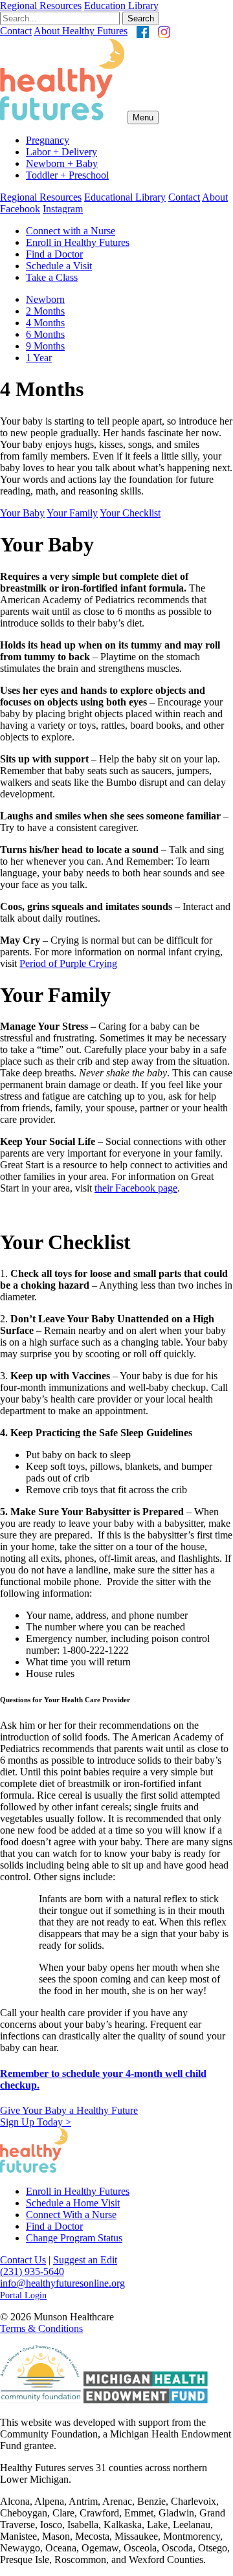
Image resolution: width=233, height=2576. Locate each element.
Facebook (20, 209)
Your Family (72, 513)
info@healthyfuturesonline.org (62, 2283)
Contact (16, 31)
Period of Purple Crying (68, 963)
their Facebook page (136, 1188)
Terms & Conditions (41, 2328)
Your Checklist (130, 513)
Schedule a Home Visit (73, 2203)
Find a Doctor (54, 2226)
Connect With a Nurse (71, 2215)
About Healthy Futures (81, 31)
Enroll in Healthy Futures (78, 2191)
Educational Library (125, 197)
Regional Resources (41, 6)
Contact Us (23, 2260)
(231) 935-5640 (32, 2271)
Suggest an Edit (85, 2260)
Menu (143, 117)
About (215, 197)
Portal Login (23, 2295)
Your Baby (22, 513)
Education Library (121, 6)
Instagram (63, 209)
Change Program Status (74, 2238)
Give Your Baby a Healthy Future (69, 2116)
